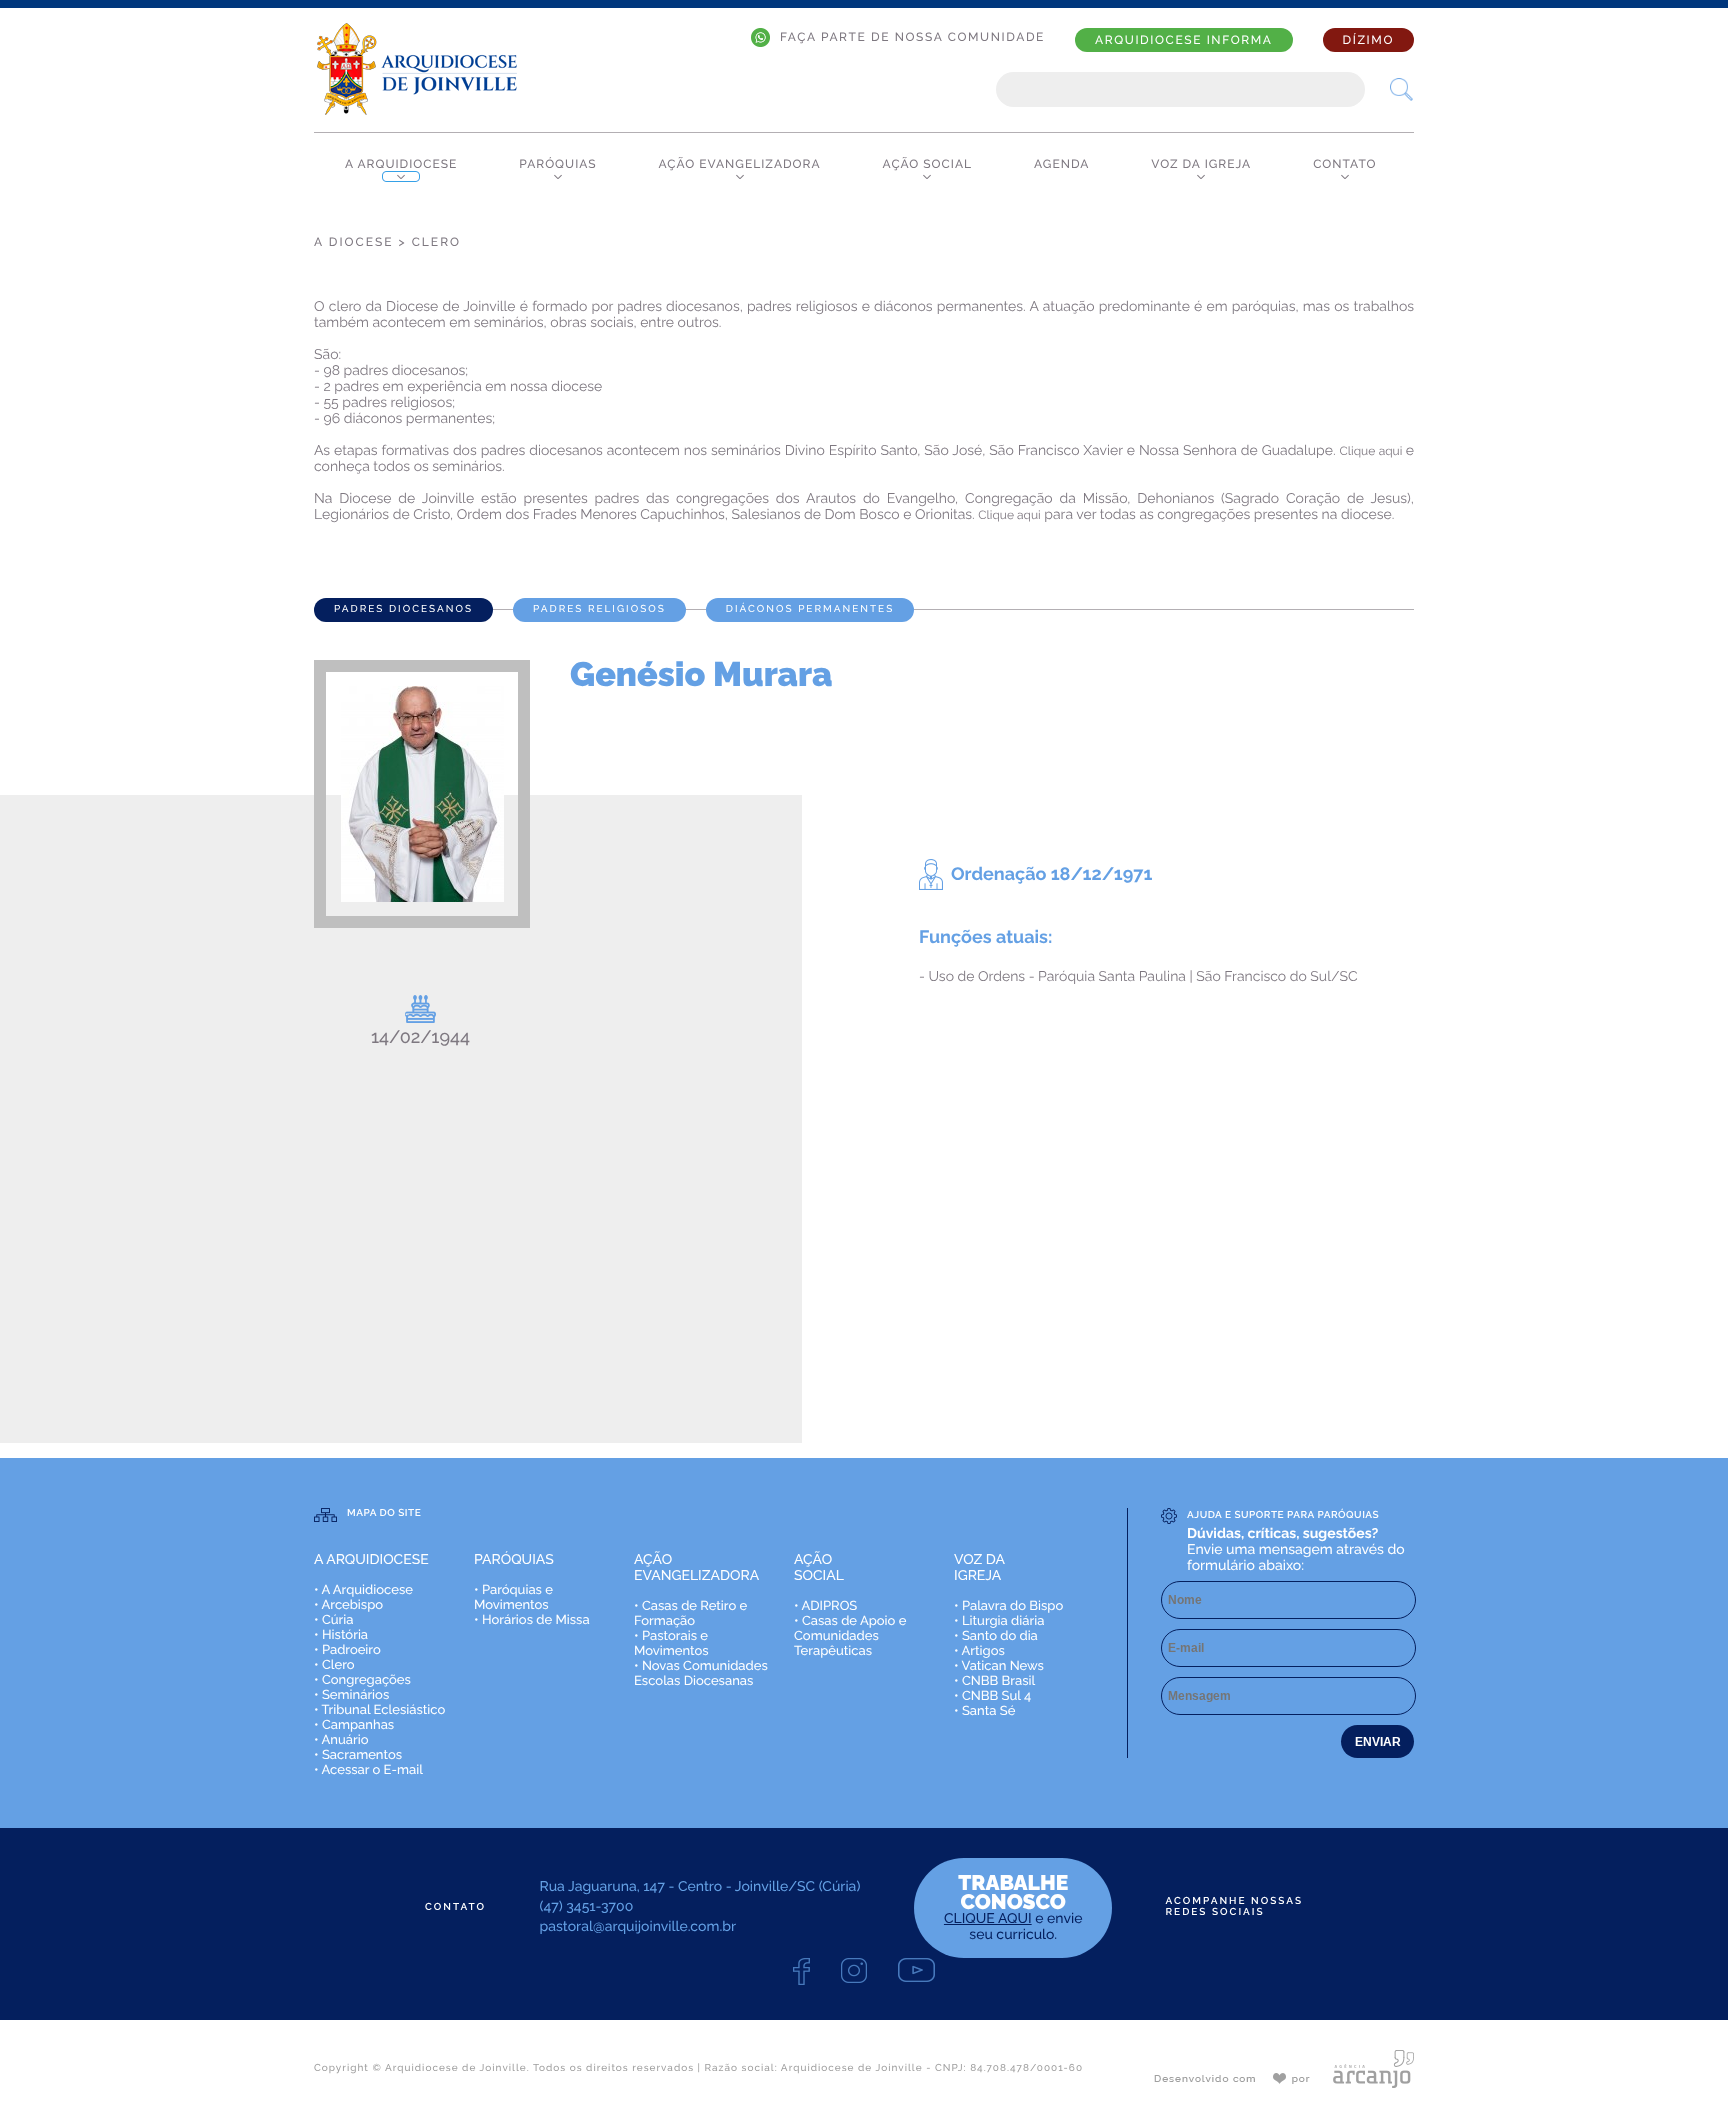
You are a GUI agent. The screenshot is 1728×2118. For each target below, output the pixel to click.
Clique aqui (1373, 451)
